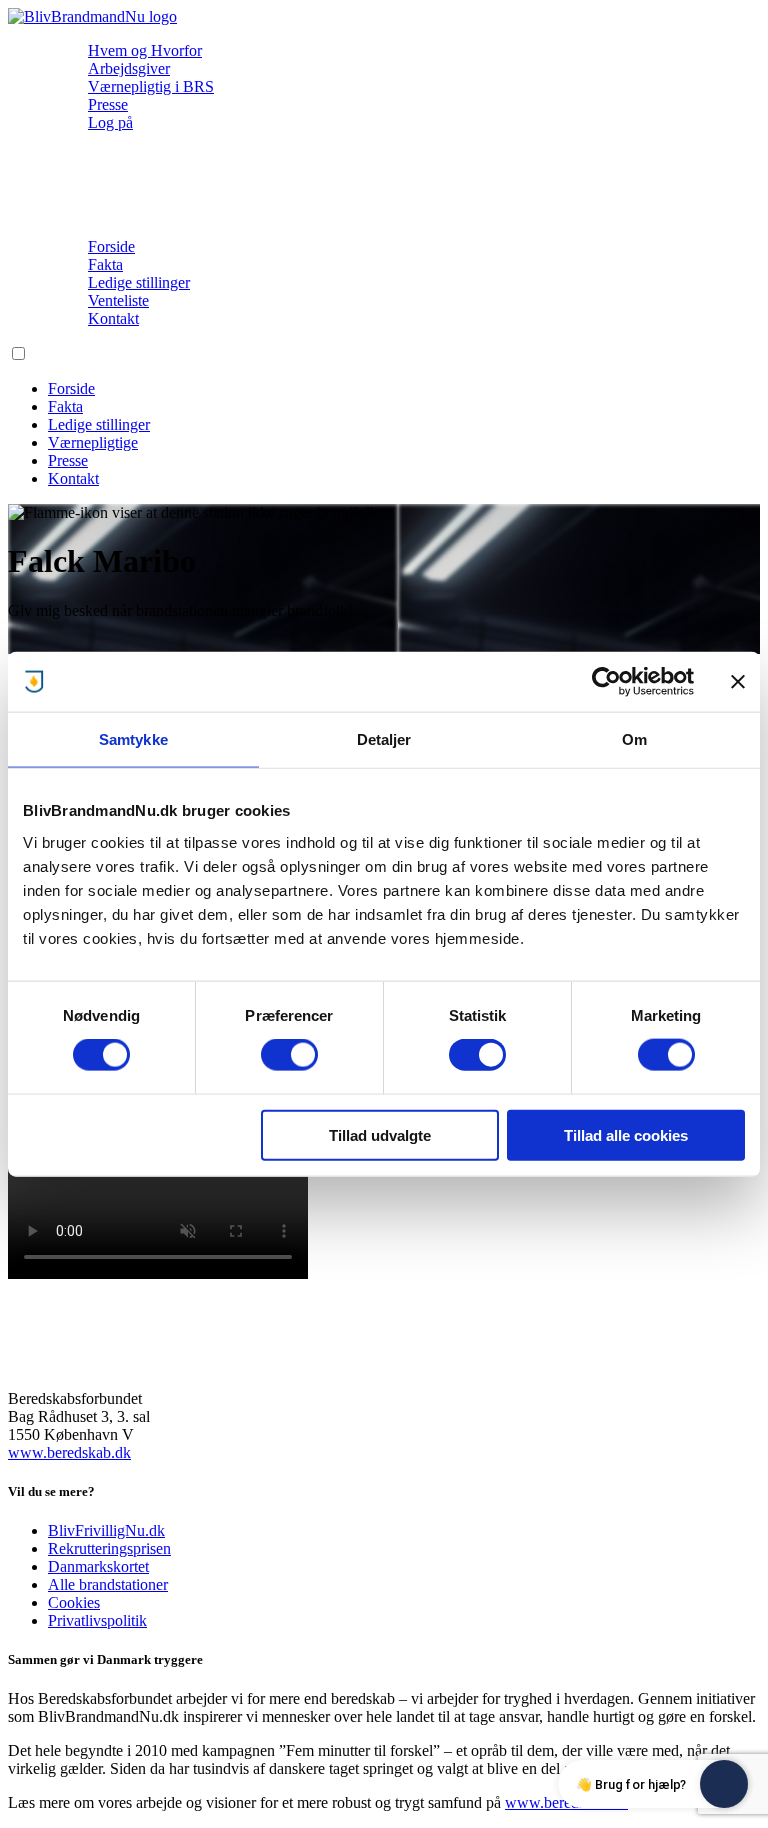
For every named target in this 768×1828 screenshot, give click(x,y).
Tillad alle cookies (626, 1134)
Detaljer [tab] (384, 739)
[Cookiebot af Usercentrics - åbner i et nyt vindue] (606, 682)
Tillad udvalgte (380, 1134)
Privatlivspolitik (97, 1620)
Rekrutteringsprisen (109, 1548)
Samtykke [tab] (133, 739)
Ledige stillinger (139, 282)
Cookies (74, 1602)
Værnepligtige (93, 442)
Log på (110, 122)
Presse (108, 104)
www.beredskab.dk (69, 1452)
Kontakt (113, 318)
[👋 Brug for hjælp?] (724, 1784)
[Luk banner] (738, 682)
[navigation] (92, 16)
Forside (111, 246)
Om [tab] (634, 739)
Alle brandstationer (108, 1584)
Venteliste (118, 300)
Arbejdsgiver (129, 68)
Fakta (105, 264)
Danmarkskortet (98, 1566)
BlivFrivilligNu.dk (106, 1530)
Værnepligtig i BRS (151, 86)
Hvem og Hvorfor (145, 50)
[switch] (289, 1055)
